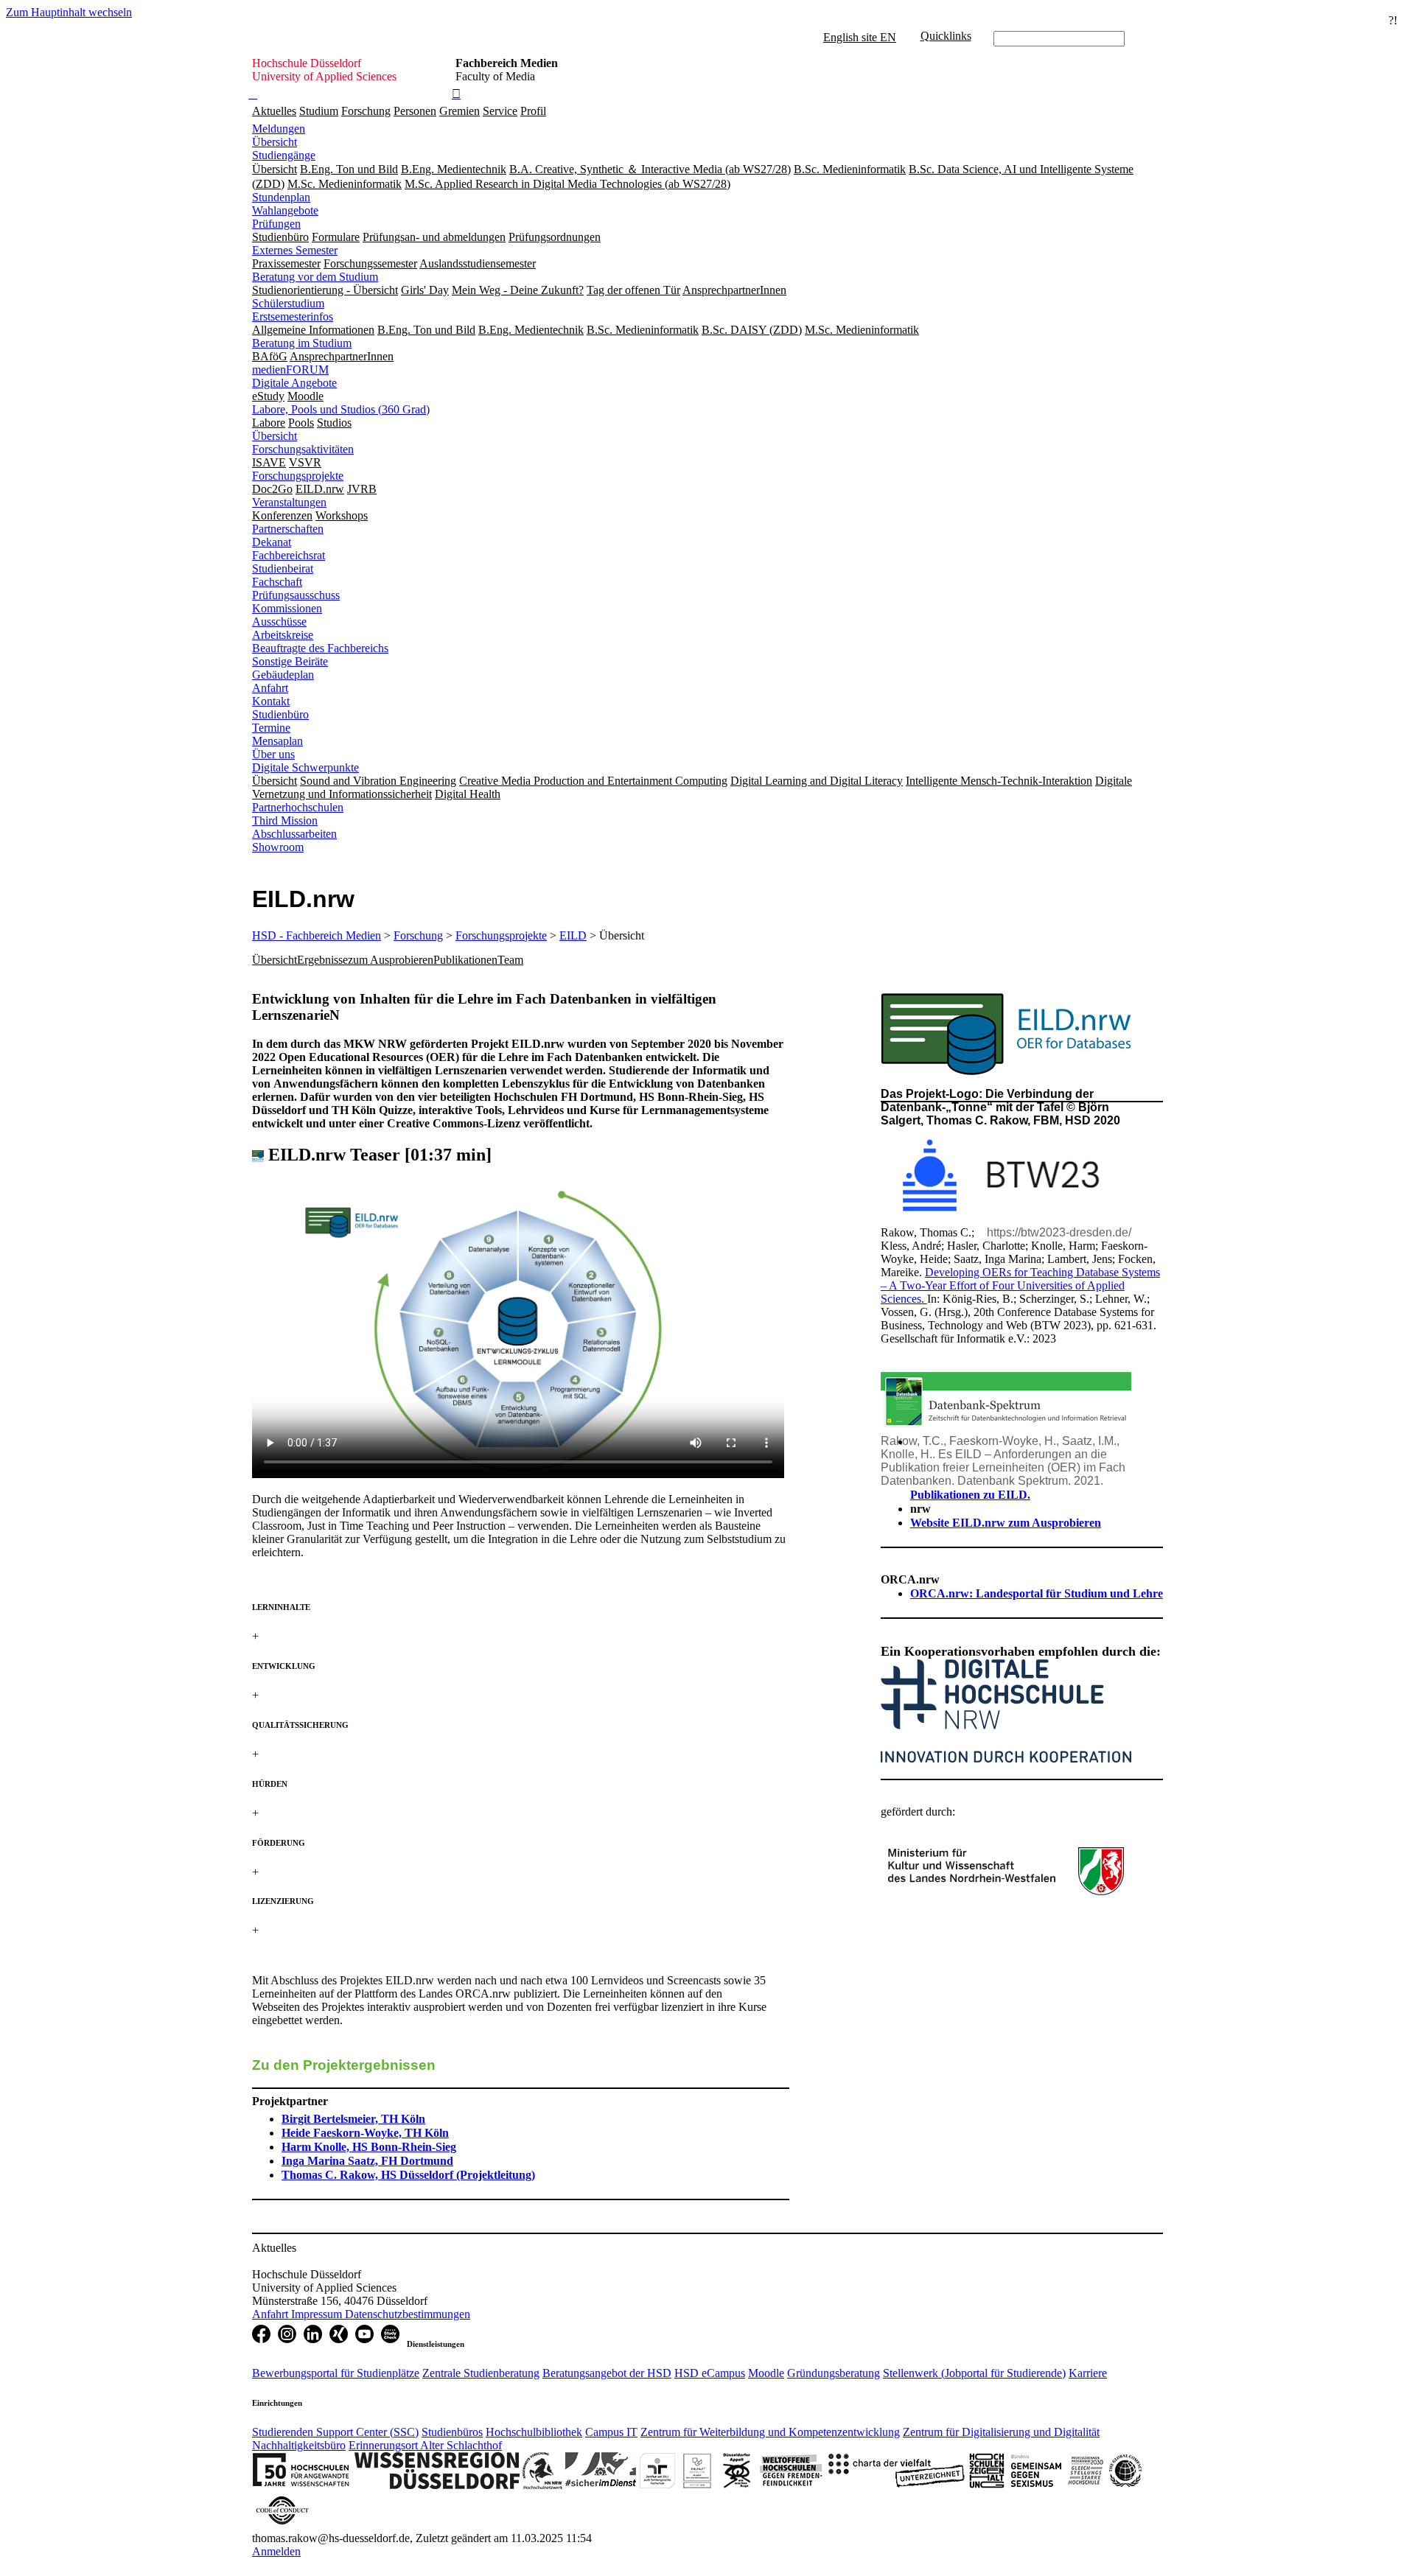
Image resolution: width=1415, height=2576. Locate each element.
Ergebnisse (322, 960)
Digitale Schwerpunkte (305, 767)
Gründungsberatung (834, 2373)
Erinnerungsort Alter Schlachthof (425, 2445)
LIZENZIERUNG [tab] (283, 1901)
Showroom (278, 847)
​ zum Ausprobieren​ (1006, 1523)
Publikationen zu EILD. (970, 1495)
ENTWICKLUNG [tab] (284, 1666)
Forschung (366, 111)
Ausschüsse (279, 622)
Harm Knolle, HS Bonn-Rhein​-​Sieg (369, 2147)
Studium (319, 111)
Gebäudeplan (283, 675)
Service (500, 111)
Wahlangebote (285, 210)
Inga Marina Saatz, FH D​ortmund (367, 2161)
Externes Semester (295, 250)
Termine (271, 728)
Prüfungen (276, 224)
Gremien (460, 111)
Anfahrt (270, 688)
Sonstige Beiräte (290, 661)
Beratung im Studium (302, 343)
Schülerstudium (288, 303)
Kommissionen (287, 608)
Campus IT (611, 2432)
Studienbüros (452, 2432)
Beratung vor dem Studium (315, 277)
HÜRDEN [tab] (270, 1784)
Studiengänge (284, 155)
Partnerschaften (288, 529)
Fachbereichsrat (289, 555)
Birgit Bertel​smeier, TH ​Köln (353, 2119)
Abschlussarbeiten (294, 834)
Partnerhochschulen (298, 807)
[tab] (521, 1607)
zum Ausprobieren (391, 960)
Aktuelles (274, 111)
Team (510, 960)
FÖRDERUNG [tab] (279, 1843)
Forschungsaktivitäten (303, 449)
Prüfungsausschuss (296, 595)
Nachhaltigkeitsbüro (299, 2445)
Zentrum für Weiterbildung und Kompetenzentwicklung (770, 2432)
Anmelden (276, 2551)
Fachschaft (277, 582)
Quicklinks (946, 36)
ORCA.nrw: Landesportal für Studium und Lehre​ (1037, 1593)
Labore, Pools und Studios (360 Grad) (341, 409)
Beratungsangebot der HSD (607, 2373)
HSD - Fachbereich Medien (317, 935)
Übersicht (275, 142)
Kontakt (271, 701)
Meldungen (279, 129)
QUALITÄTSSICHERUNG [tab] (300, 1725)
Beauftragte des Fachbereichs (320, 648)
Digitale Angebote (294, 383)
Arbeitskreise (283, 635)
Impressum (318, 2314)
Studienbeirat (283, 568)
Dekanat (272, 542)
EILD (573, 935)
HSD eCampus (710, 2373)
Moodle (766, 2373)
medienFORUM (290, 370)
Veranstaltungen (289, 502)
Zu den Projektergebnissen (344, 2065)
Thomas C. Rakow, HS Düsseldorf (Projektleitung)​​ (408, 2175)
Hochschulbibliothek (534, 2432)
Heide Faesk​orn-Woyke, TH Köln (365, 2133)
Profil (533, 111)
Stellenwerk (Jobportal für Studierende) (974, 2373)
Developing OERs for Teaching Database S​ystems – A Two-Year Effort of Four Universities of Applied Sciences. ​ (1020, 1285)
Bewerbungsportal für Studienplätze (336, 2373)
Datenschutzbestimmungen (408, 2314)
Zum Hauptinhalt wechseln (69, 12)
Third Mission (285, 820)
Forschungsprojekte (298, 476)
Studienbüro (280, 714)
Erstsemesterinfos (293, 316)
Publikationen (465, 960)
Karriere (1088, 2373)
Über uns (273, 754)
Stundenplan (281, 197)
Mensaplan (277, 741)
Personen (415, 111)
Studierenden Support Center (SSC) (335, 2432)
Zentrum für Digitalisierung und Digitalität (1001, 2432)
